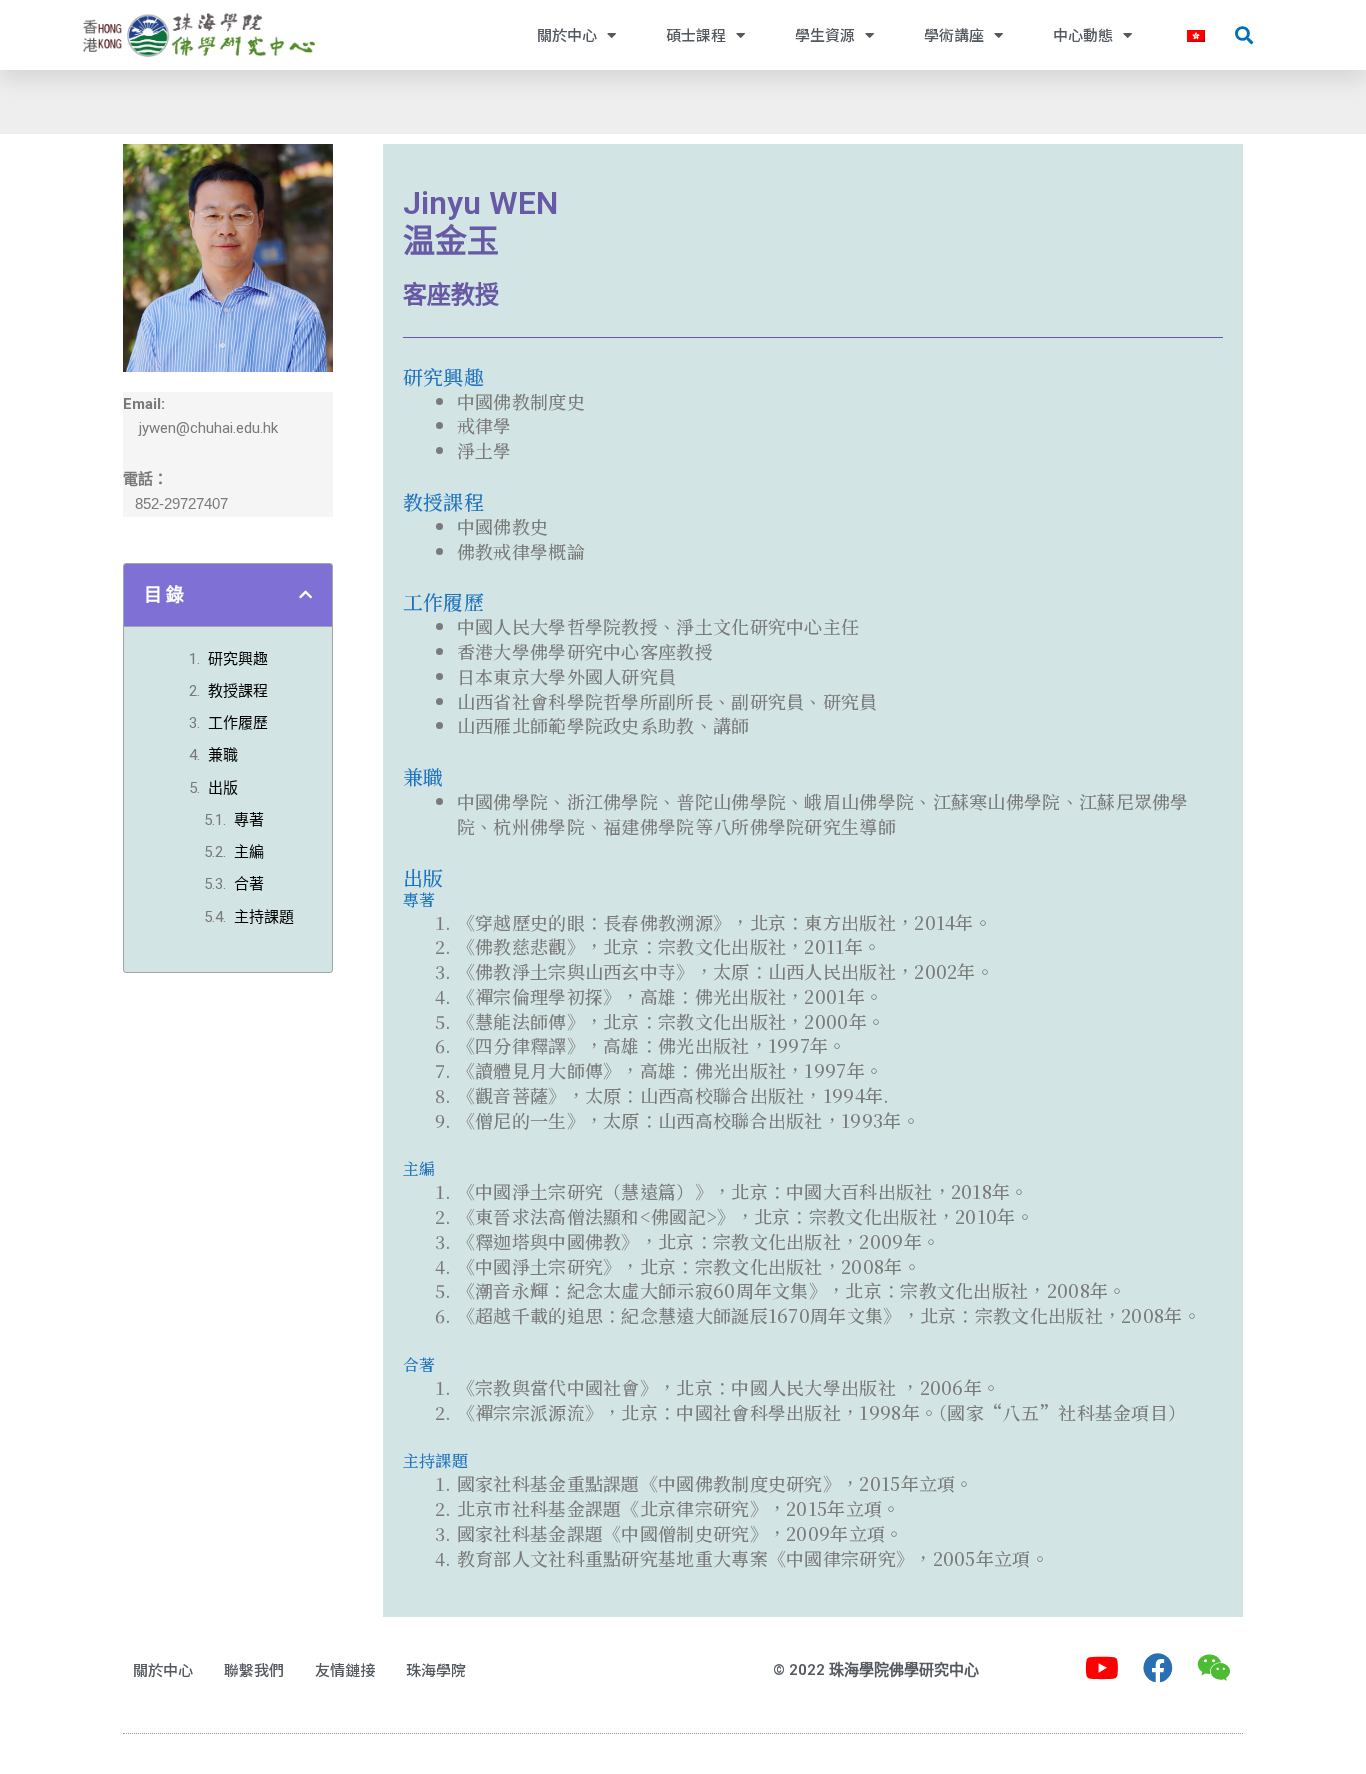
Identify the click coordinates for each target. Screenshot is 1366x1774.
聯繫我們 (254, 1669)
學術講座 (954, 34)
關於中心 (567, 34)
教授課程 (238, 691)
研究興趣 (238, 659)
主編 (249, 852)
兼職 (223, 755)
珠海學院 (436, 1669)
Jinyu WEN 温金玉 (480, 222)
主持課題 (264, 917)
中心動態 (1083, 34)
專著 (249, 820)
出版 (223, 788)
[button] (1243, 35)
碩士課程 (696, 34)
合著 (249, 884)
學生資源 (825, 34)
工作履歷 (238, 723)
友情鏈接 (345, 1669)
